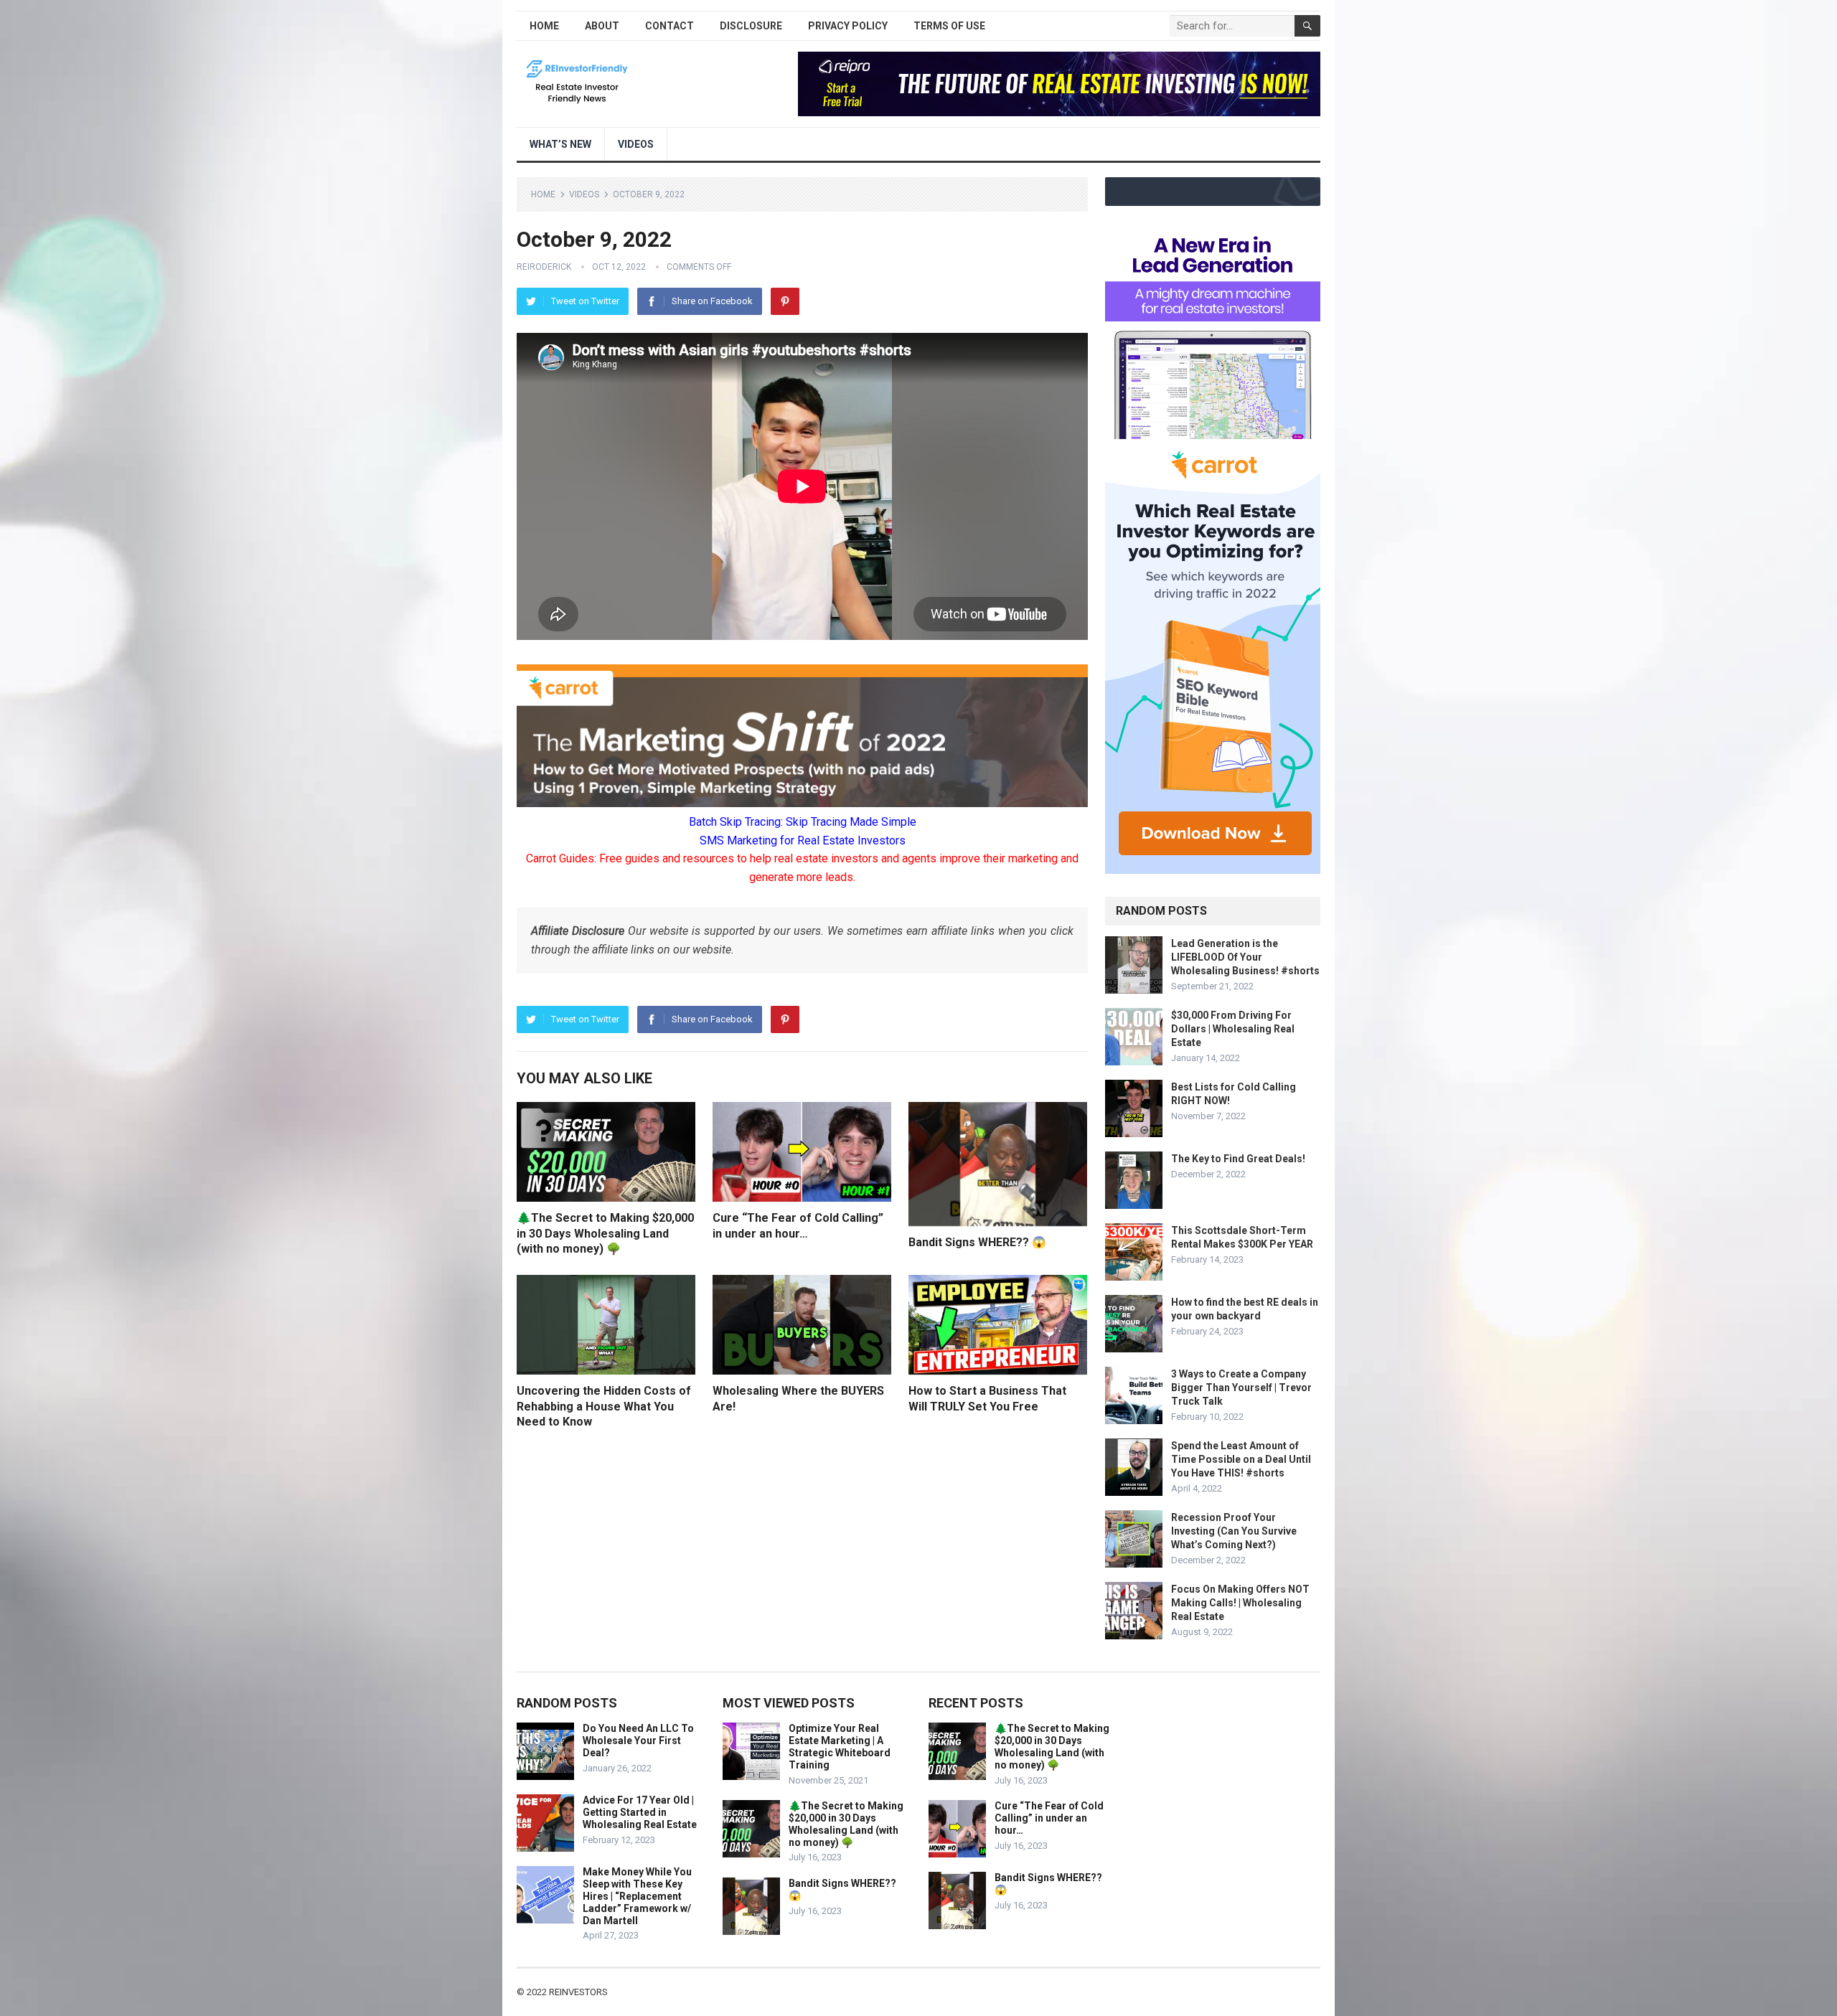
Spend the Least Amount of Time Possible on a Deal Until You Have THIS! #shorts (1241, 1459)
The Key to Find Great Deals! (1238, 1159)
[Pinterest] (785, 301)
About (602, 26)
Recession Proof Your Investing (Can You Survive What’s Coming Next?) (1234, 1531)
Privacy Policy (848, 26)
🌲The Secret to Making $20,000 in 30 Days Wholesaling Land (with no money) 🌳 (605, 1233)
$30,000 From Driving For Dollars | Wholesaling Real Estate (1233, 1029)
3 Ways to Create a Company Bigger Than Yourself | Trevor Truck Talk (1241, 1388)
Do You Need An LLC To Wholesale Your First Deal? (638, 1741)
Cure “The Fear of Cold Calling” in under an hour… (1049, 1818)
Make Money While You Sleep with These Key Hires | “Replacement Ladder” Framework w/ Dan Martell (637, 1896)
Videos (636, 144)
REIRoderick (544, 267)
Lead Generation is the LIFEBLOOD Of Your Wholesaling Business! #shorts (1245, 957)
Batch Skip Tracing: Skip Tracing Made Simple (803, 822)
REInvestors (578, 1992)
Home (544, 26)
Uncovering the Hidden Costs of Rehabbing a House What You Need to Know (604, 1406)
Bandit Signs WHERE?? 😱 (977, 1242)
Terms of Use (949, 26)
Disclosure (751, 26)
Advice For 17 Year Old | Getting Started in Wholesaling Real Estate (640, 1812)
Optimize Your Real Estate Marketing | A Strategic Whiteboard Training (840, 1746)
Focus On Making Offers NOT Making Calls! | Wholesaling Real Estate (1240, 1603)
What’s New (560, 144)
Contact (670, 26)
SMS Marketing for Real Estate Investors (803, 840)
